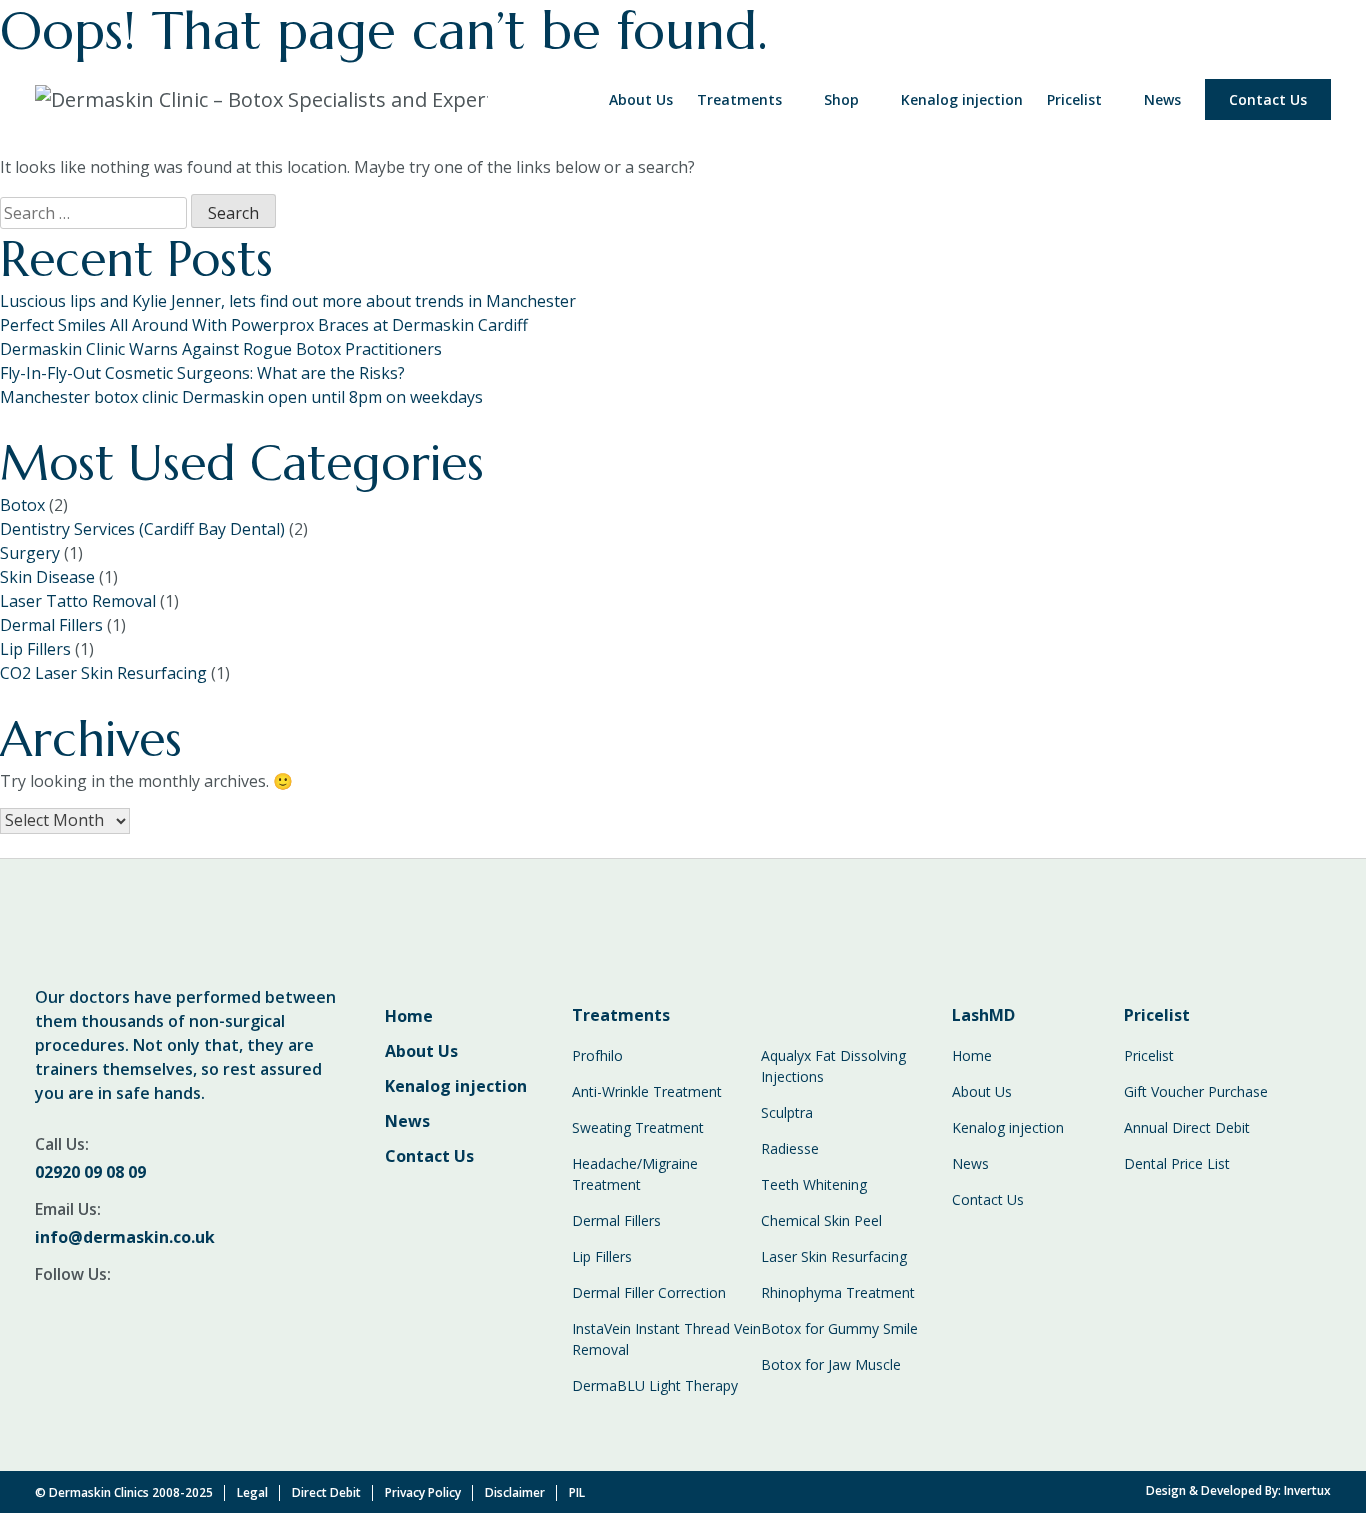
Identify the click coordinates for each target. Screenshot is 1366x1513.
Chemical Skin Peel (821, 1220)
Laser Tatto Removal (78, 601)
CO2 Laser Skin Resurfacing (103, 673)
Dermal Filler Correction (649, 1292)
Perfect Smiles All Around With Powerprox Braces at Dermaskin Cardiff (264, 325)
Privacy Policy (423, 1492)
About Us (641, 99)
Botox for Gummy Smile (839, 1328)
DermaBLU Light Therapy (655, 1385)
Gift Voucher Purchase (1196, 1091)
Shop (841, 99)
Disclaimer (515, 1492)
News (1162, 99)
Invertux (1307, 1490)
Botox (22, 505)
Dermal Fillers (51, 625)
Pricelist (1074, 99)
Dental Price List (1177, 1163)
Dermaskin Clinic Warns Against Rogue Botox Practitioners (221, 349)
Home (409, 1016)
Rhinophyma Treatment (838, 1292)
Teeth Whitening (814, 1184)
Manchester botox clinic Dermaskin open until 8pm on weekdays (241, 397)
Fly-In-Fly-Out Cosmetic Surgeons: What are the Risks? (202, 373)
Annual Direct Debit (1187, 1127)
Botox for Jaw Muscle (831, 1364)
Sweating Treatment (638, 1127)
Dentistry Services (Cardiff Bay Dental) (142, 529)
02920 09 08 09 (90, 1172)
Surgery (30, 553)
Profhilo (597, 1055)
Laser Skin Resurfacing (834, 1256)
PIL (577, 1492)
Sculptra (787, 1112)
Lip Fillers (35, 649)
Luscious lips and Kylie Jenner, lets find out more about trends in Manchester (288, 301)
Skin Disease (47, 577)
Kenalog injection (962, 99)
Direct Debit (326, 1492)
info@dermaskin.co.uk (125, 1237)
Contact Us (1268, 99)
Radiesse (790, 1148)
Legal (252, 1492)
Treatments (739, 99)
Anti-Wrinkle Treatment (647, 1091)
